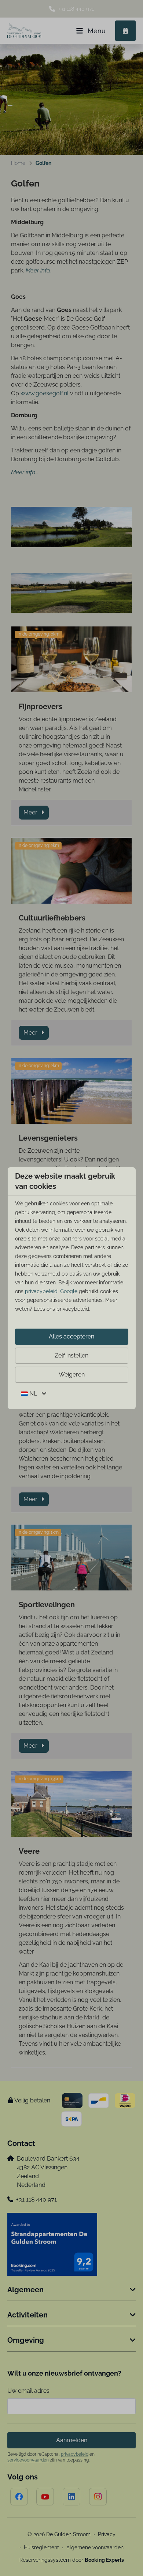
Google (69, 1291)
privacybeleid (41, 1291)
